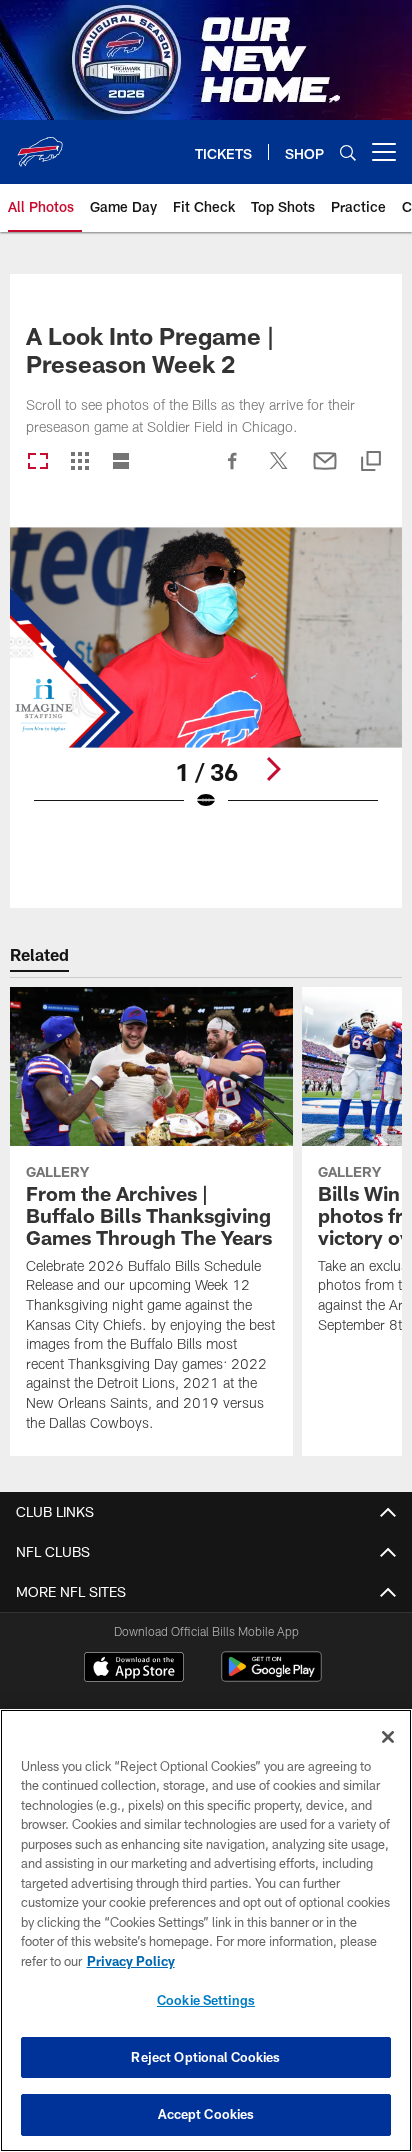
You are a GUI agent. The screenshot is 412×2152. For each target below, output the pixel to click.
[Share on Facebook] (233, 471)
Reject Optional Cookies (205, 2057)
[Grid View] (79, 462)
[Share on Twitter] (279, 471)
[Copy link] (371, 462)
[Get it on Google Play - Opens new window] (271, 1676)
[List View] (121, 462)
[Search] (348, 152)
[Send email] (325, 471)
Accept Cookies (206, 2114)
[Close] (388, 1737)
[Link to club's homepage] (40, 144)
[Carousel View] (38, 462)
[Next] (273, 769)
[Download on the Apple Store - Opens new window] (134, 1669)
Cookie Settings (206, 2000)
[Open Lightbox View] (206, 681)
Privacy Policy (131, 1961)
